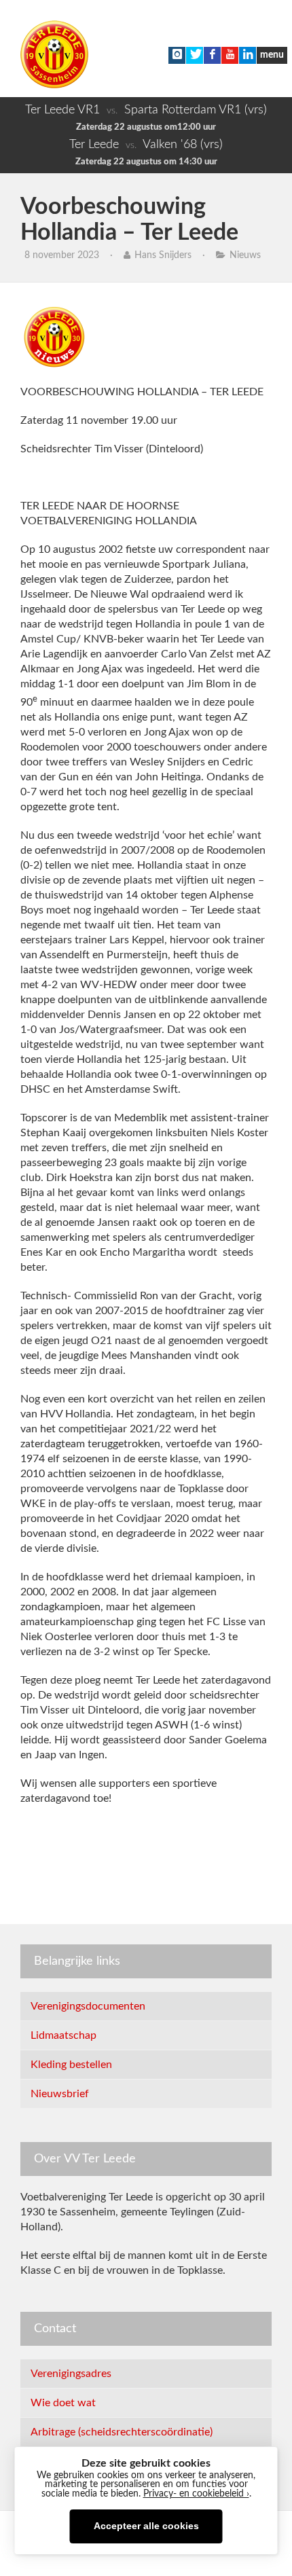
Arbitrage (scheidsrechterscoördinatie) (122, 2432)
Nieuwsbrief (60, 2094)
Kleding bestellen (71, 2065)
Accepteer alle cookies (146, 2526)
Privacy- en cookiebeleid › (196, 2494)
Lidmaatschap (63, 2035)
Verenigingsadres (71, 2374)
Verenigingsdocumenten (88, 2006)
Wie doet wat (63, 2403)
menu (272, 55)
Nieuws (245, 255)
